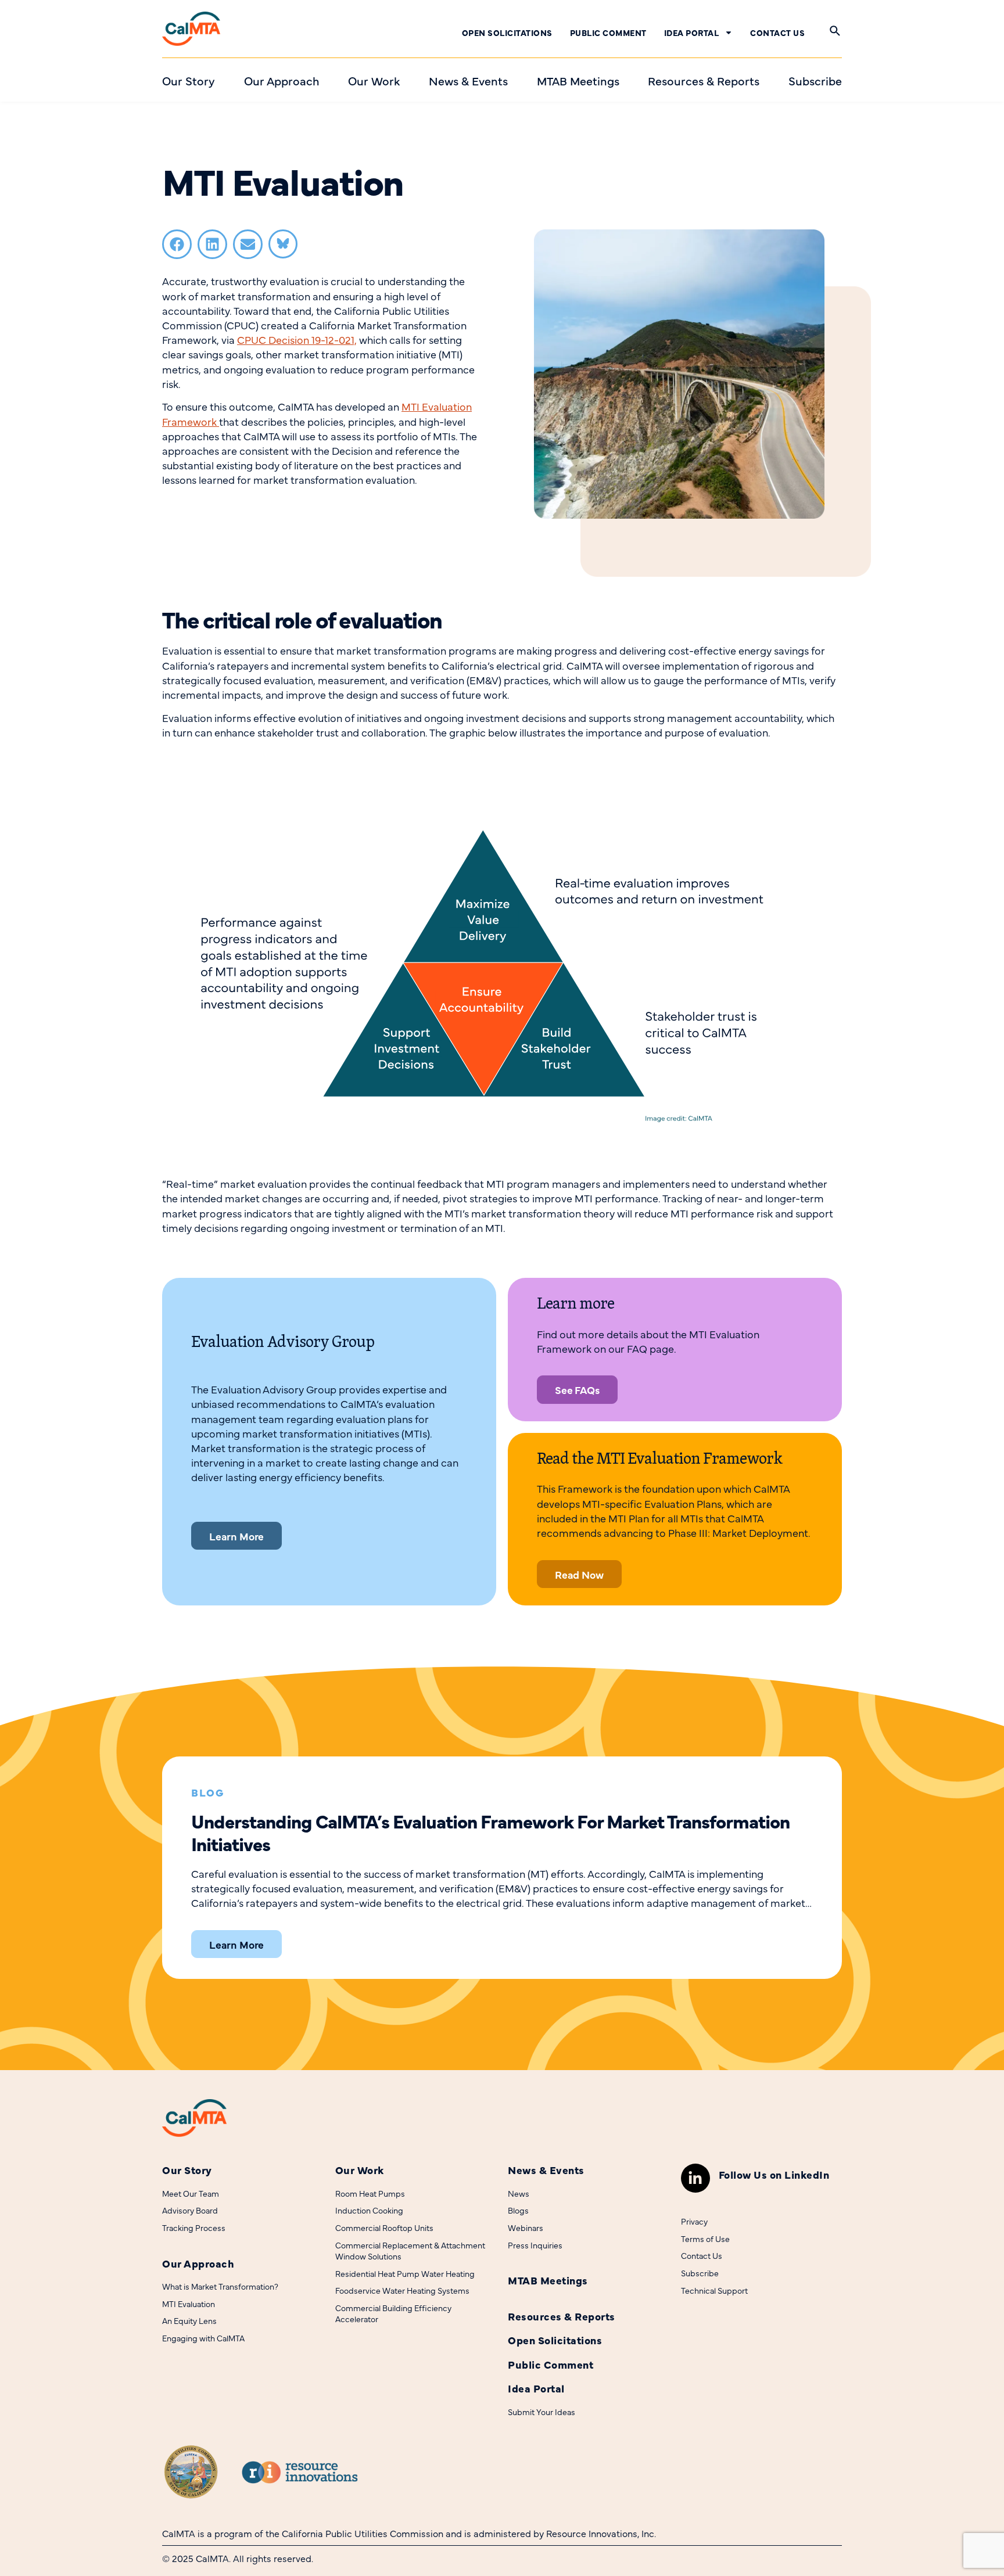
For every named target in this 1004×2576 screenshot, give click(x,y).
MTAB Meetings (548, 2280)
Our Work (360, 2170)
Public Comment (608, 33)
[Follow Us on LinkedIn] (695, 2178)
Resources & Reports (562, 2316)
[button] (177, 244)
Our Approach (198, 2263)
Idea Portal (692, 33)
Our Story (187, 2170)
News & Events (546, 2170)
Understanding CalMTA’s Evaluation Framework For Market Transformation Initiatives (490, 1832)
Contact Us (777, 33)
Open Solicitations (507, 33)
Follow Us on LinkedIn (774, 2174)
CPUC (297, 339)
